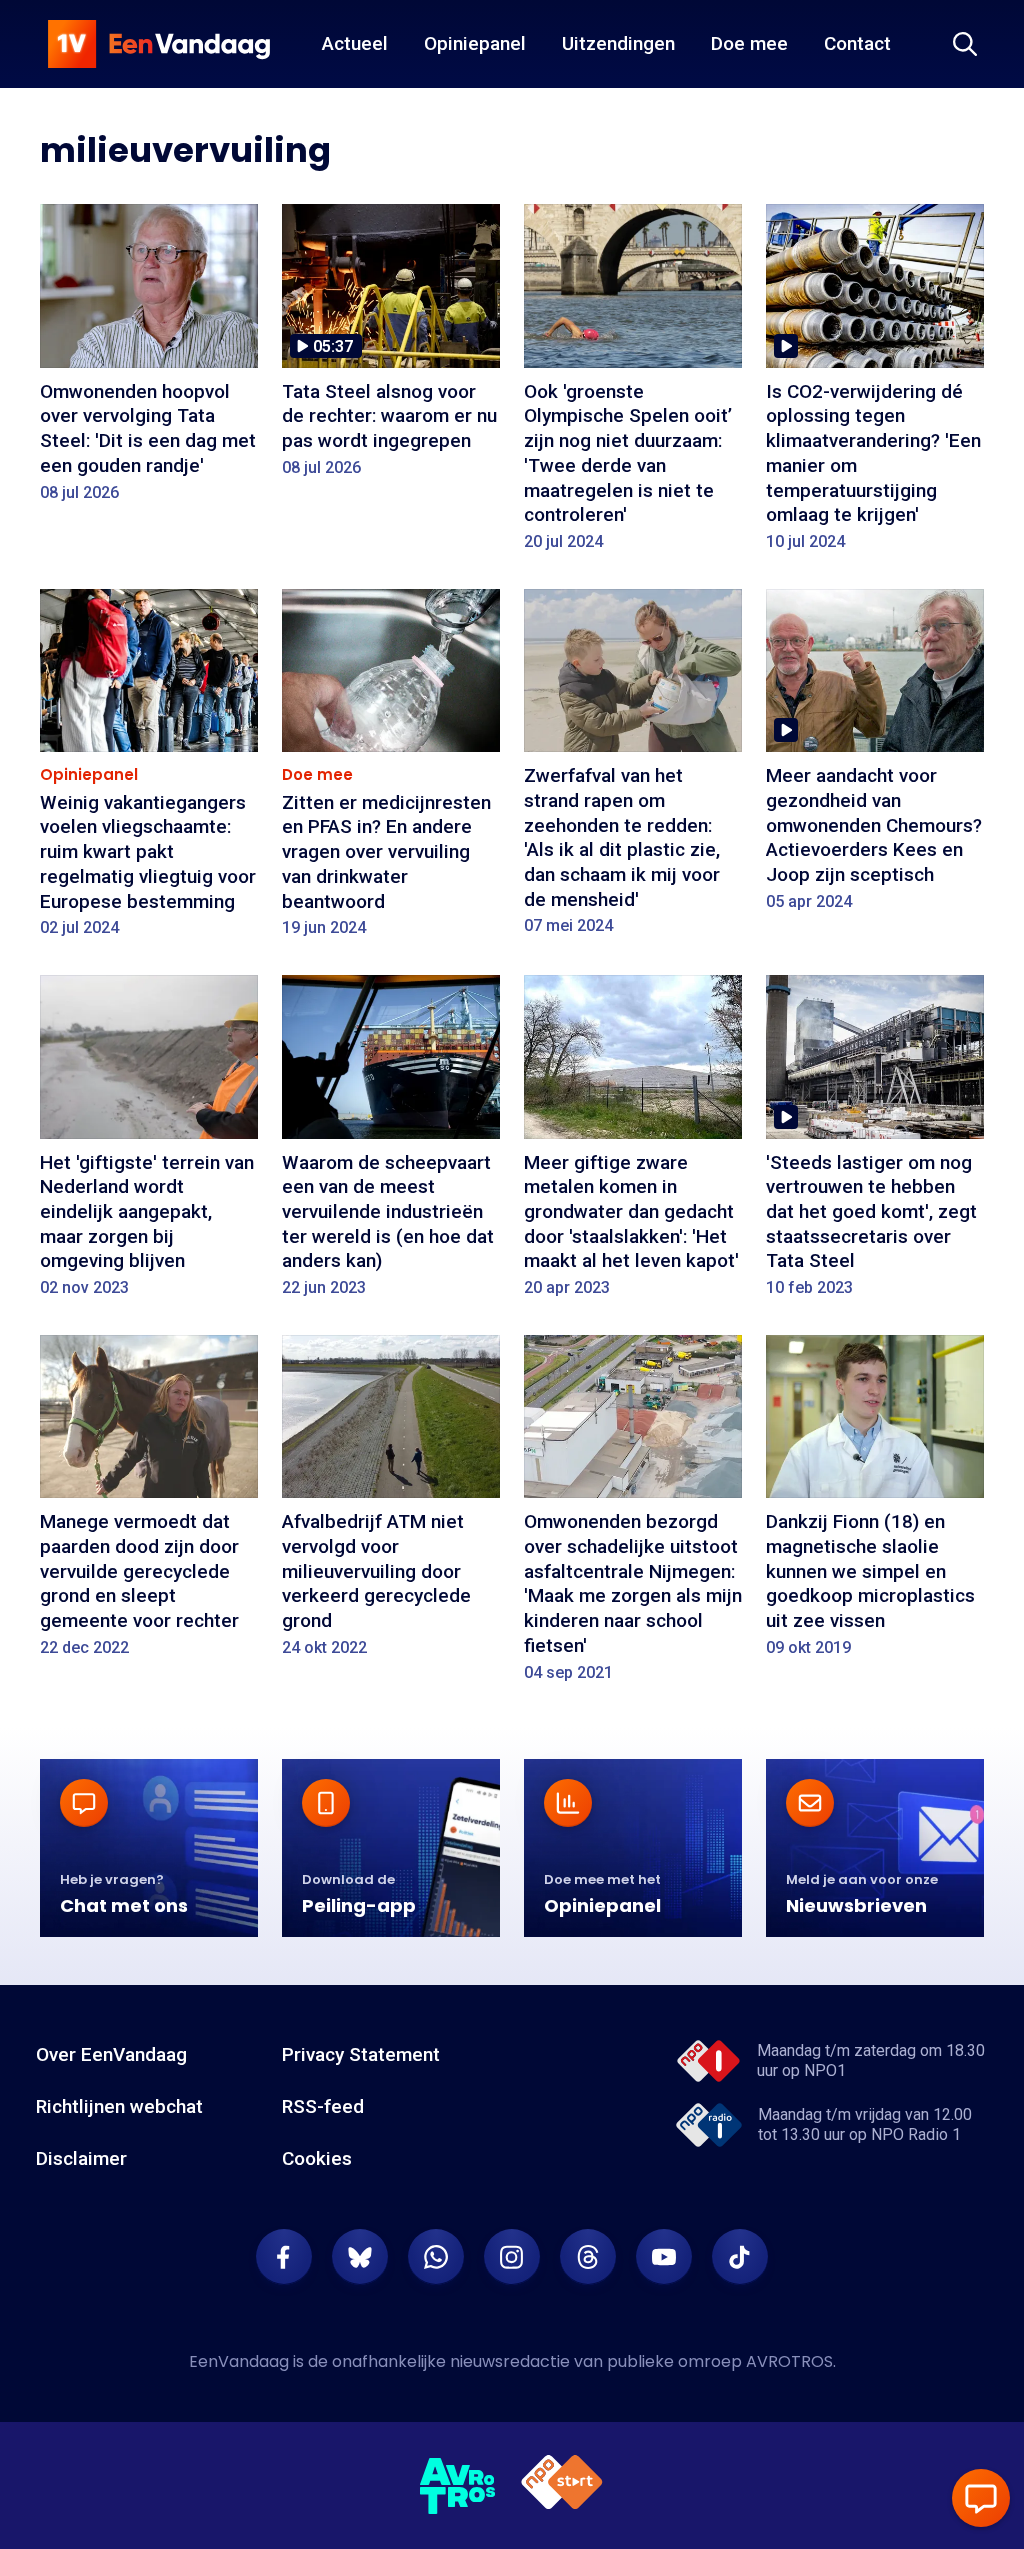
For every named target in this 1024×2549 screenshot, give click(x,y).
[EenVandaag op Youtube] (664, 2257)
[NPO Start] (562, 2485)
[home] (159, 44)
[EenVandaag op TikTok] (740, 2257)
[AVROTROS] (458, 2486)
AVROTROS (789, 2361)
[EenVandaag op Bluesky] (360, 2257)
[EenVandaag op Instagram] (512, 2257)
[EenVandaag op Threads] (588, 2257)
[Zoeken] (965, 44)
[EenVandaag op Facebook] (284, 2257)
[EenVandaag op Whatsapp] (436, 2257)
